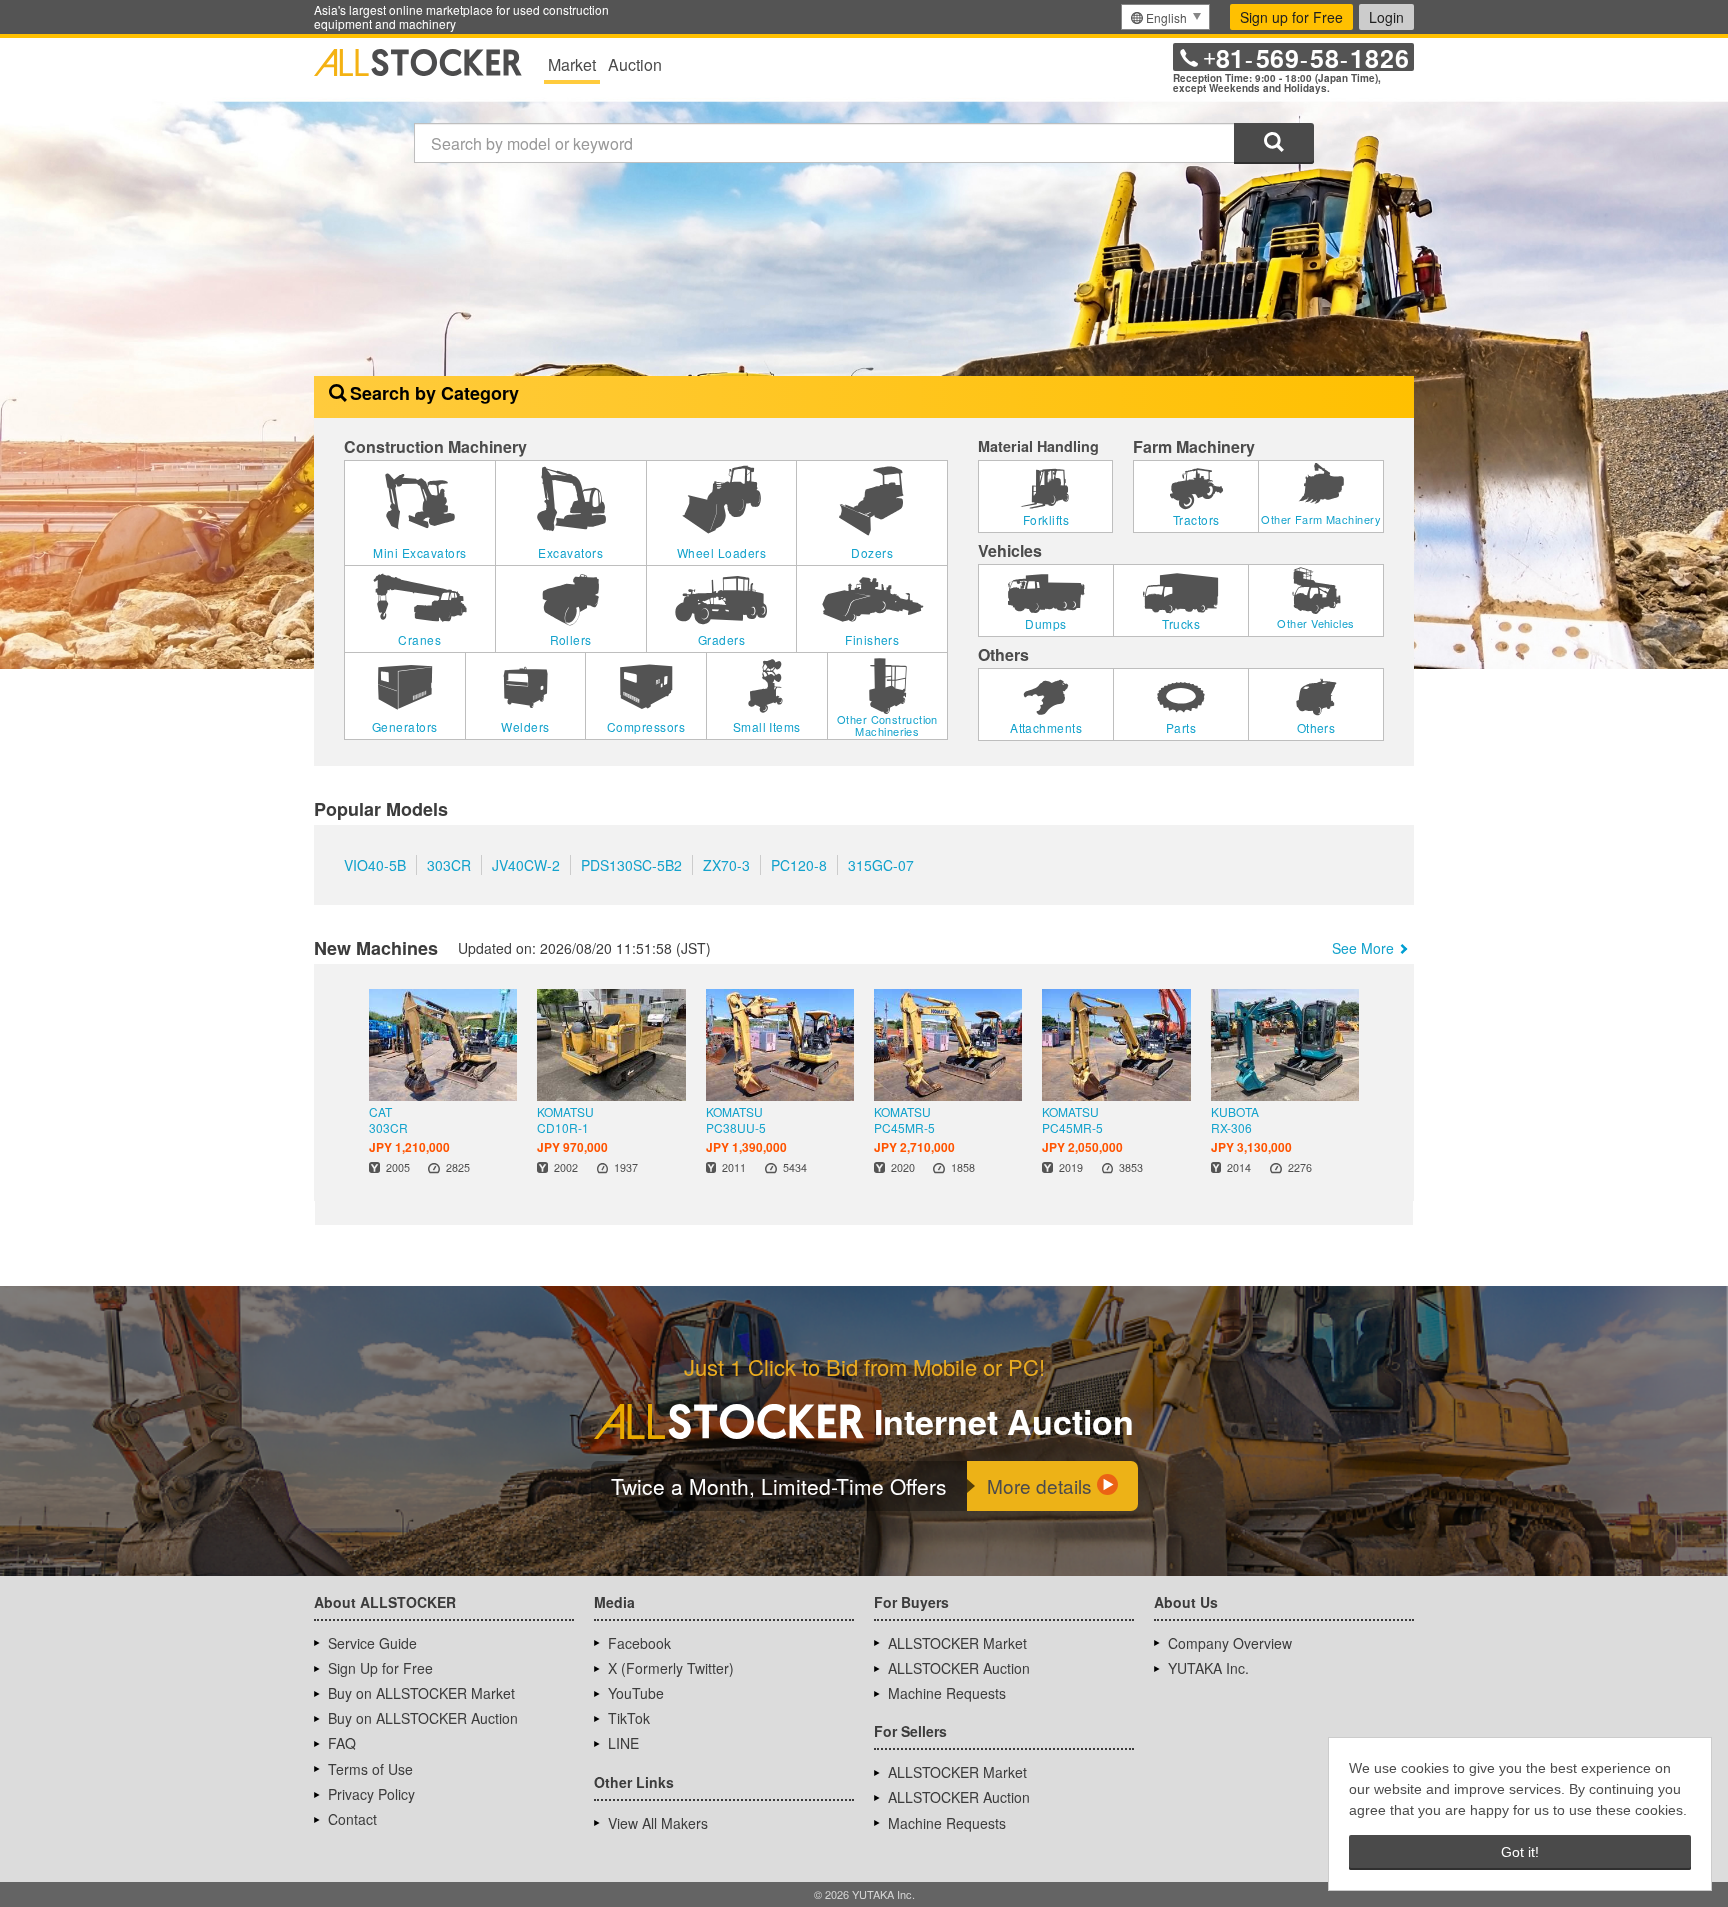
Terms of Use (370, 1769)
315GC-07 (881, 865)
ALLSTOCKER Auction (959, 1668)
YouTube (636, 1693)
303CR (449, 865)
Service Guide (372, 1643)
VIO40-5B (375, 865)
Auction (635, 64)
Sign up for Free (1291, 17)
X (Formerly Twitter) (671, 1668)
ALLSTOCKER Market (957, 1643)
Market (572, 64)
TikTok (629, 1718)
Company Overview (1230, 1643)
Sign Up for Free (380, 1668)
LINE (623, 1743)
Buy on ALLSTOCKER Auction (423, 1718)
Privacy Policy (371, 1794)
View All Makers (658, 1823)
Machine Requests (947, 1693)
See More (1363, 948)
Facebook (639, 1643)
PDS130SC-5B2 (631, 865)
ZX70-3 (726, 865)
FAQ (342, 1743)
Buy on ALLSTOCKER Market (421, 1693)
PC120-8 (799, 865)
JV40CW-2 (526, 865)
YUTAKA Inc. (1208, 1668)
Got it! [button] (1520, 1852)
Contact (352, 1819)
